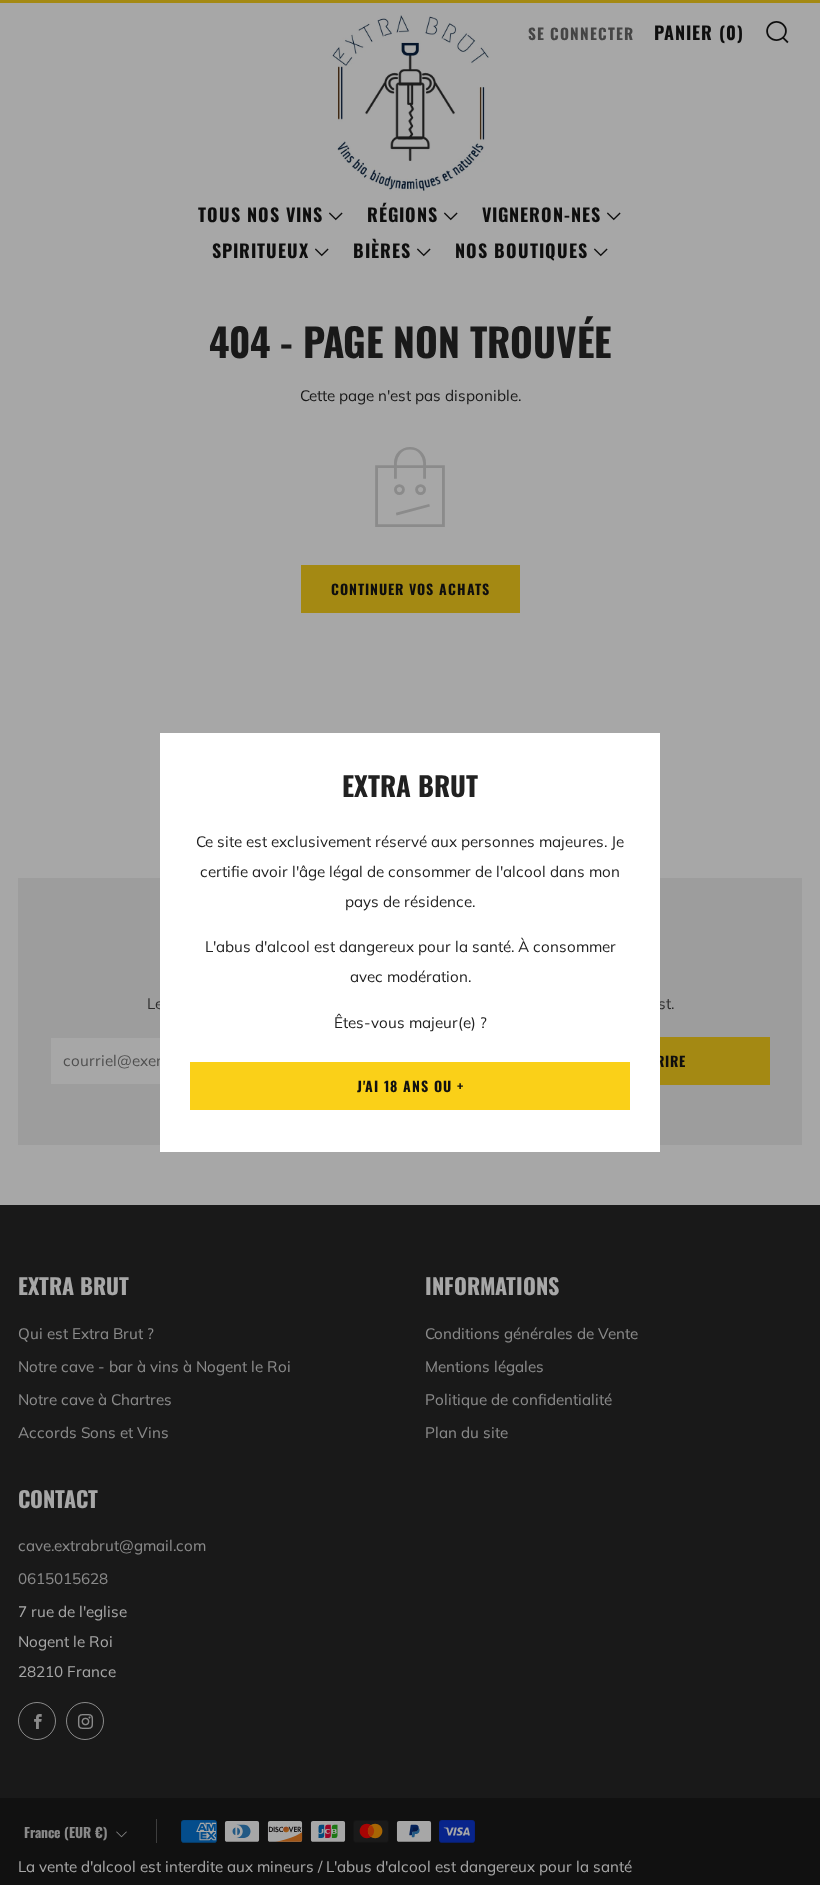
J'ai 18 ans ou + (410, 1085)
